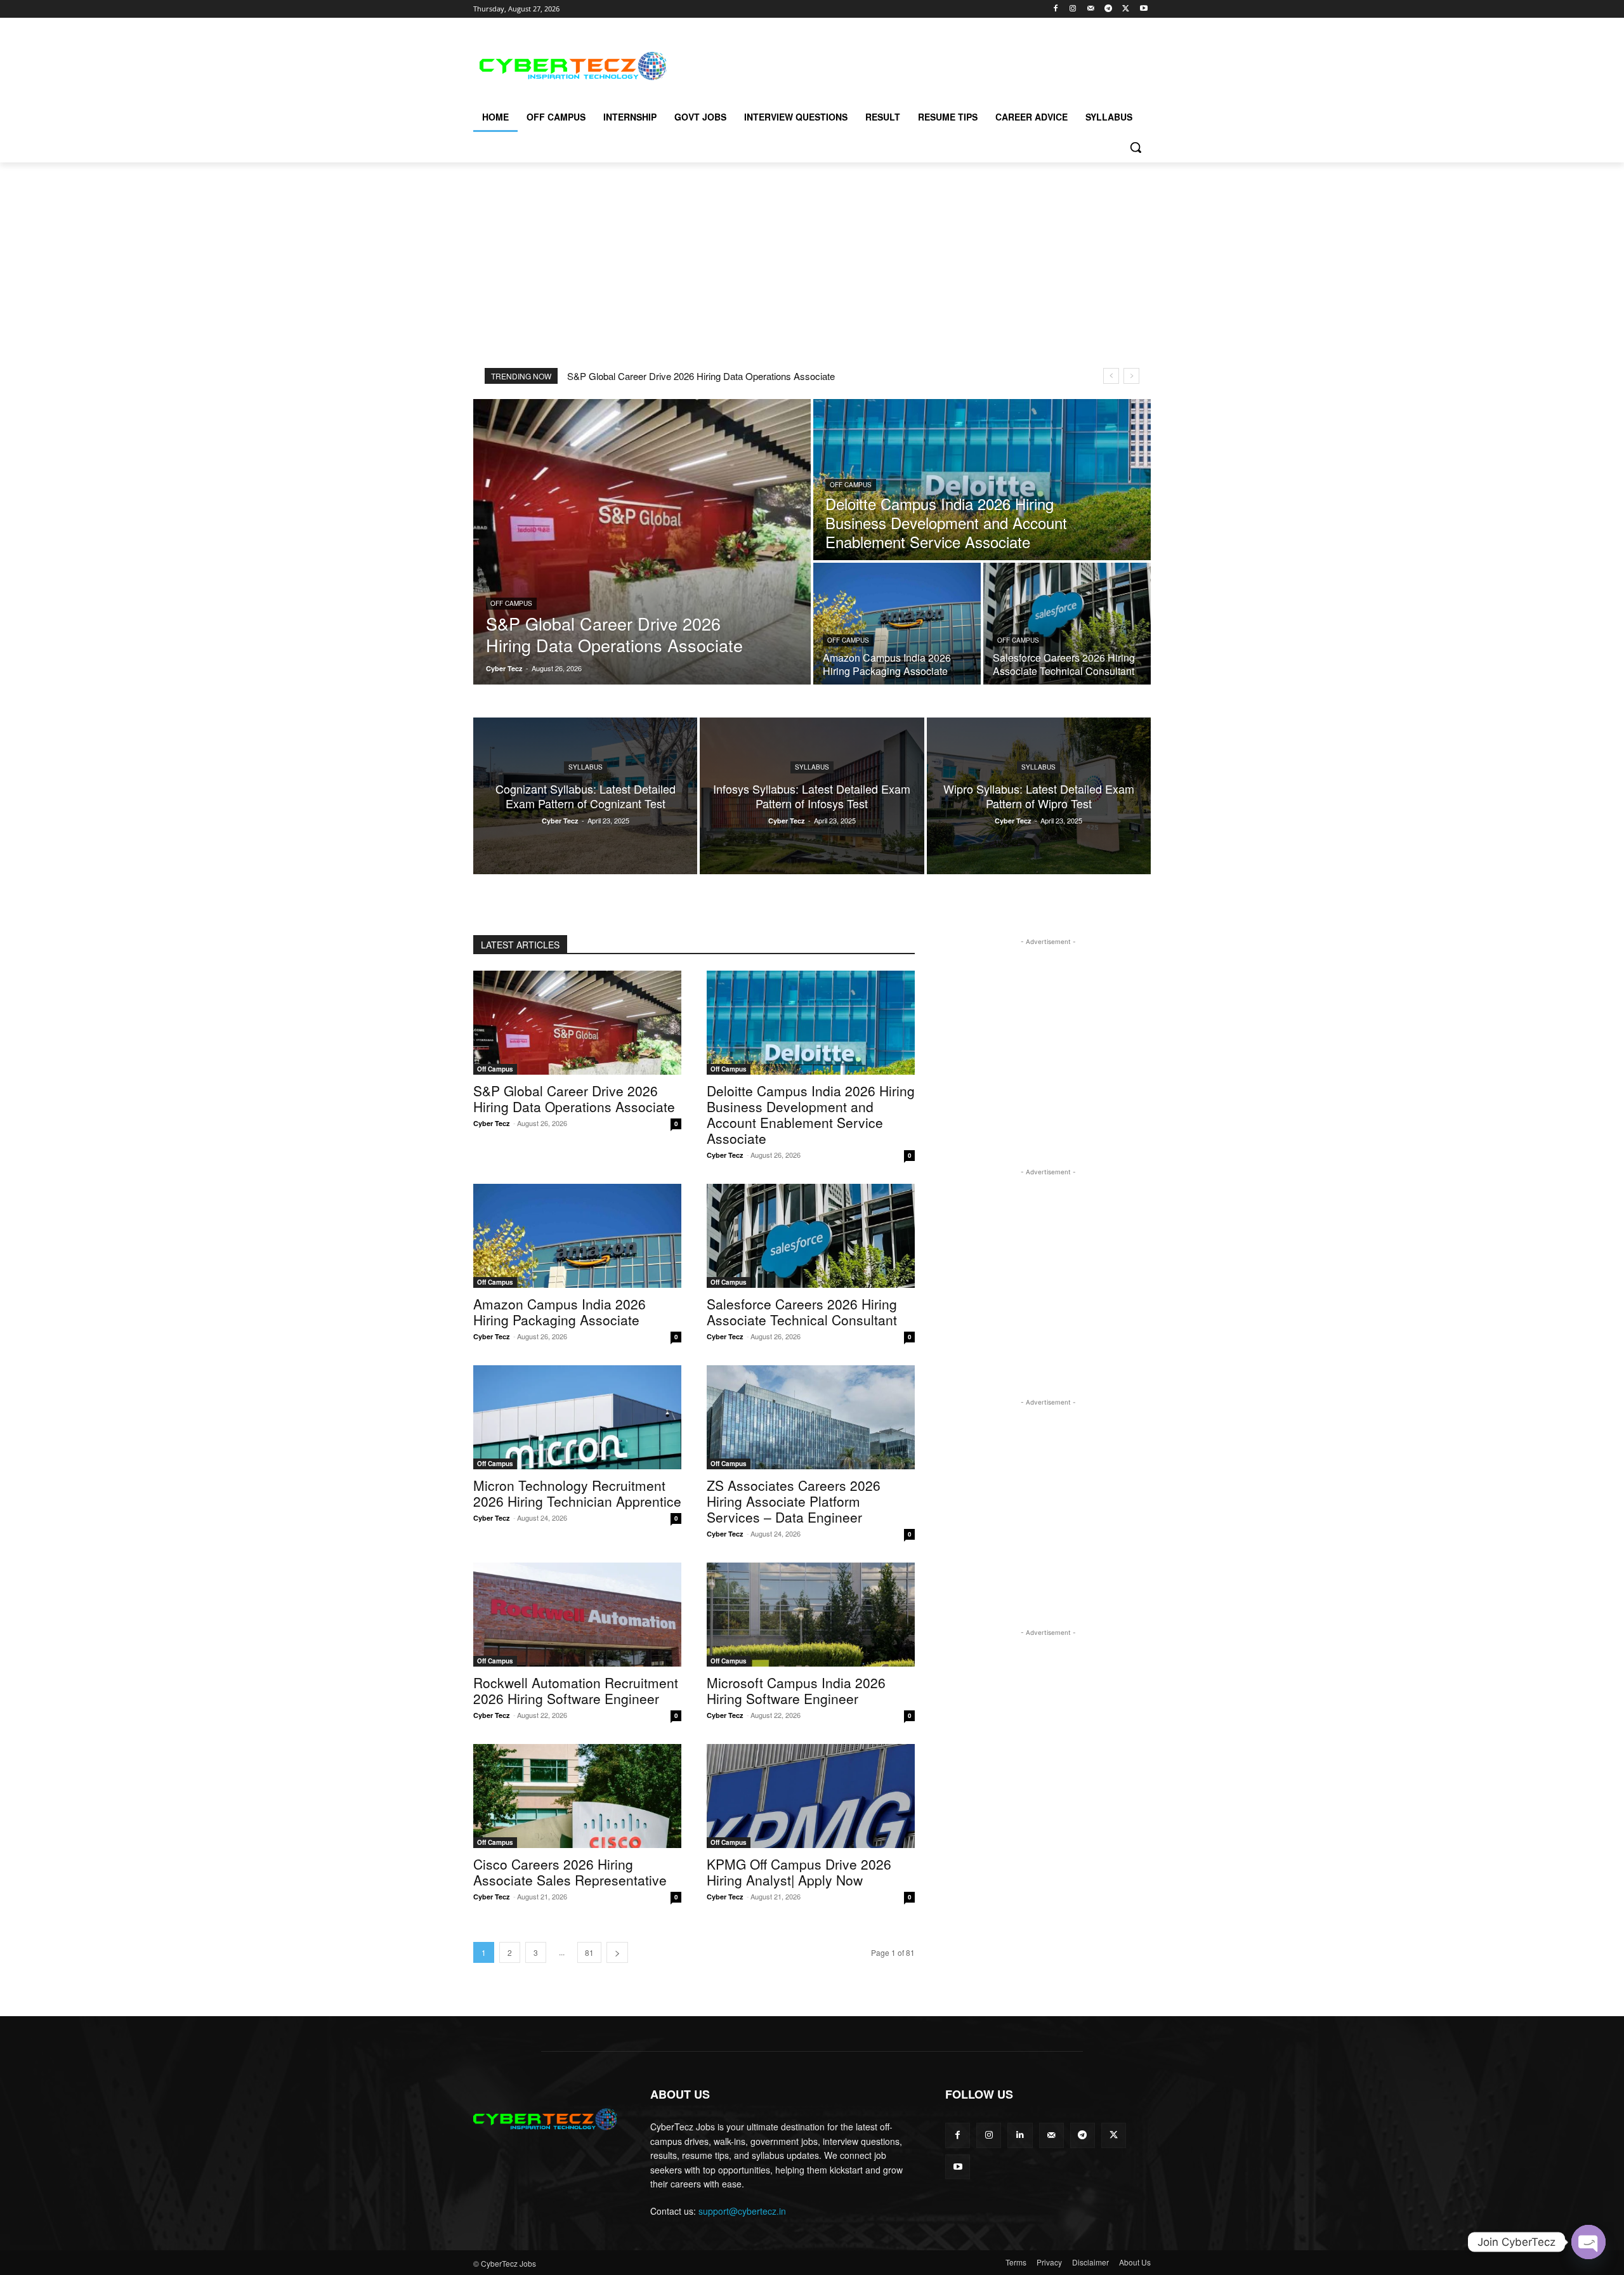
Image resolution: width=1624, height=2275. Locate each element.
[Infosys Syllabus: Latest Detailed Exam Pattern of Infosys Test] (812, 796)
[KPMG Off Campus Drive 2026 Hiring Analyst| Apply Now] (811, 1796)
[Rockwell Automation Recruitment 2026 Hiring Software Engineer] (577, 1615)
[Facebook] (1055, 9)
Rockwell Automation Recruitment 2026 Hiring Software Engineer (576, 1690)
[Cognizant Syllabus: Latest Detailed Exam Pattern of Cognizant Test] (585, 796)
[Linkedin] (1020, 2135)
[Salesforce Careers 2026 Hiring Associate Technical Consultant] (1067, 624)
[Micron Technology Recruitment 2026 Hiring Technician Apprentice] (577, 1417)
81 (589, 1952)
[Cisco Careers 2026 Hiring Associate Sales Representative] (577, 1796)
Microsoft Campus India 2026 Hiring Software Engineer (796, 1690)
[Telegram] (1109, 9)
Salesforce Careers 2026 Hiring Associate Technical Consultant (802, 1312)
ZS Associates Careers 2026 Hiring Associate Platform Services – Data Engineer (794, 1501)
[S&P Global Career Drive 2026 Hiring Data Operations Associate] (642, 542)
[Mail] (1091, 9)
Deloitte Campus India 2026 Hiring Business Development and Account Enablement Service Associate (811, 1114)
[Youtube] (1143, 9)
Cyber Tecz (492, 1123)
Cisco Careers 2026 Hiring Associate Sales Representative (570, 1872)
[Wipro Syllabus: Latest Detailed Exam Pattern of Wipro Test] (1039, 796)
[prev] (1111, 376)
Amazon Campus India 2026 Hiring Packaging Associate (560, 1312)
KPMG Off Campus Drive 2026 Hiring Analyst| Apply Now (799, 1872)
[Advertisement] (907, 64)
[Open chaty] (1588, 2242)
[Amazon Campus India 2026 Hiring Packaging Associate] (897, 624)
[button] (1136, 147)
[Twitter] (1126, 9)
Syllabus (586, 767)
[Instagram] (1073, 9)
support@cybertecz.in (742, 2211)
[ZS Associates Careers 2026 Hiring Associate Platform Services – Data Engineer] (811, 1417)
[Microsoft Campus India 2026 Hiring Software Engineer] (811, 1615)
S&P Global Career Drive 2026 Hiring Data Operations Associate (701, 376)
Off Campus (511, 603)
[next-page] (617, 1952)
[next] (1131, 376)
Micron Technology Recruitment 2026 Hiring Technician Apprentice (577, 1493)
